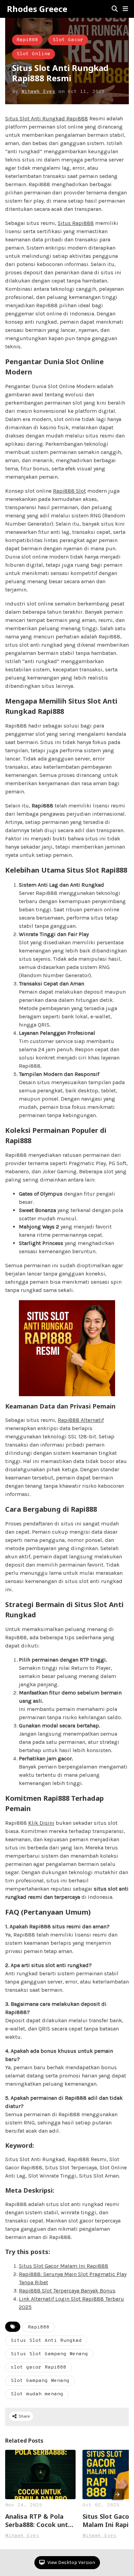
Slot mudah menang (37, 2394)
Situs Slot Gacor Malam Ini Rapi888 (64, 2266)
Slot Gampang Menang (40, 2381)
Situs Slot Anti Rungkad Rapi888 (47, 118)
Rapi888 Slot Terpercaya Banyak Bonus (67, 2291)
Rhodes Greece (37, 9)
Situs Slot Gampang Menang (49, 2354)
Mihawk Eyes (38, 92)
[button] (125, 9)
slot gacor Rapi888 (38, 2367)
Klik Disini (41, 1823)
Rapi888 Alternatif (81, 1420)
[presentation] (118, 2494)
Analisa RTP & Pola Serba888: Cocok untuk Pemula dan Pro (40, 2520)
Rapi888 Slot (69, 491)
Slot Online (33, 54)
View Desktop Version (71, 2562)
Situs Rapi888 (76, 223)
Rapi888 (27, 40)
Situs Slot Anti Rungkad (46, 2341)
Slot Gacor (68, 40)
